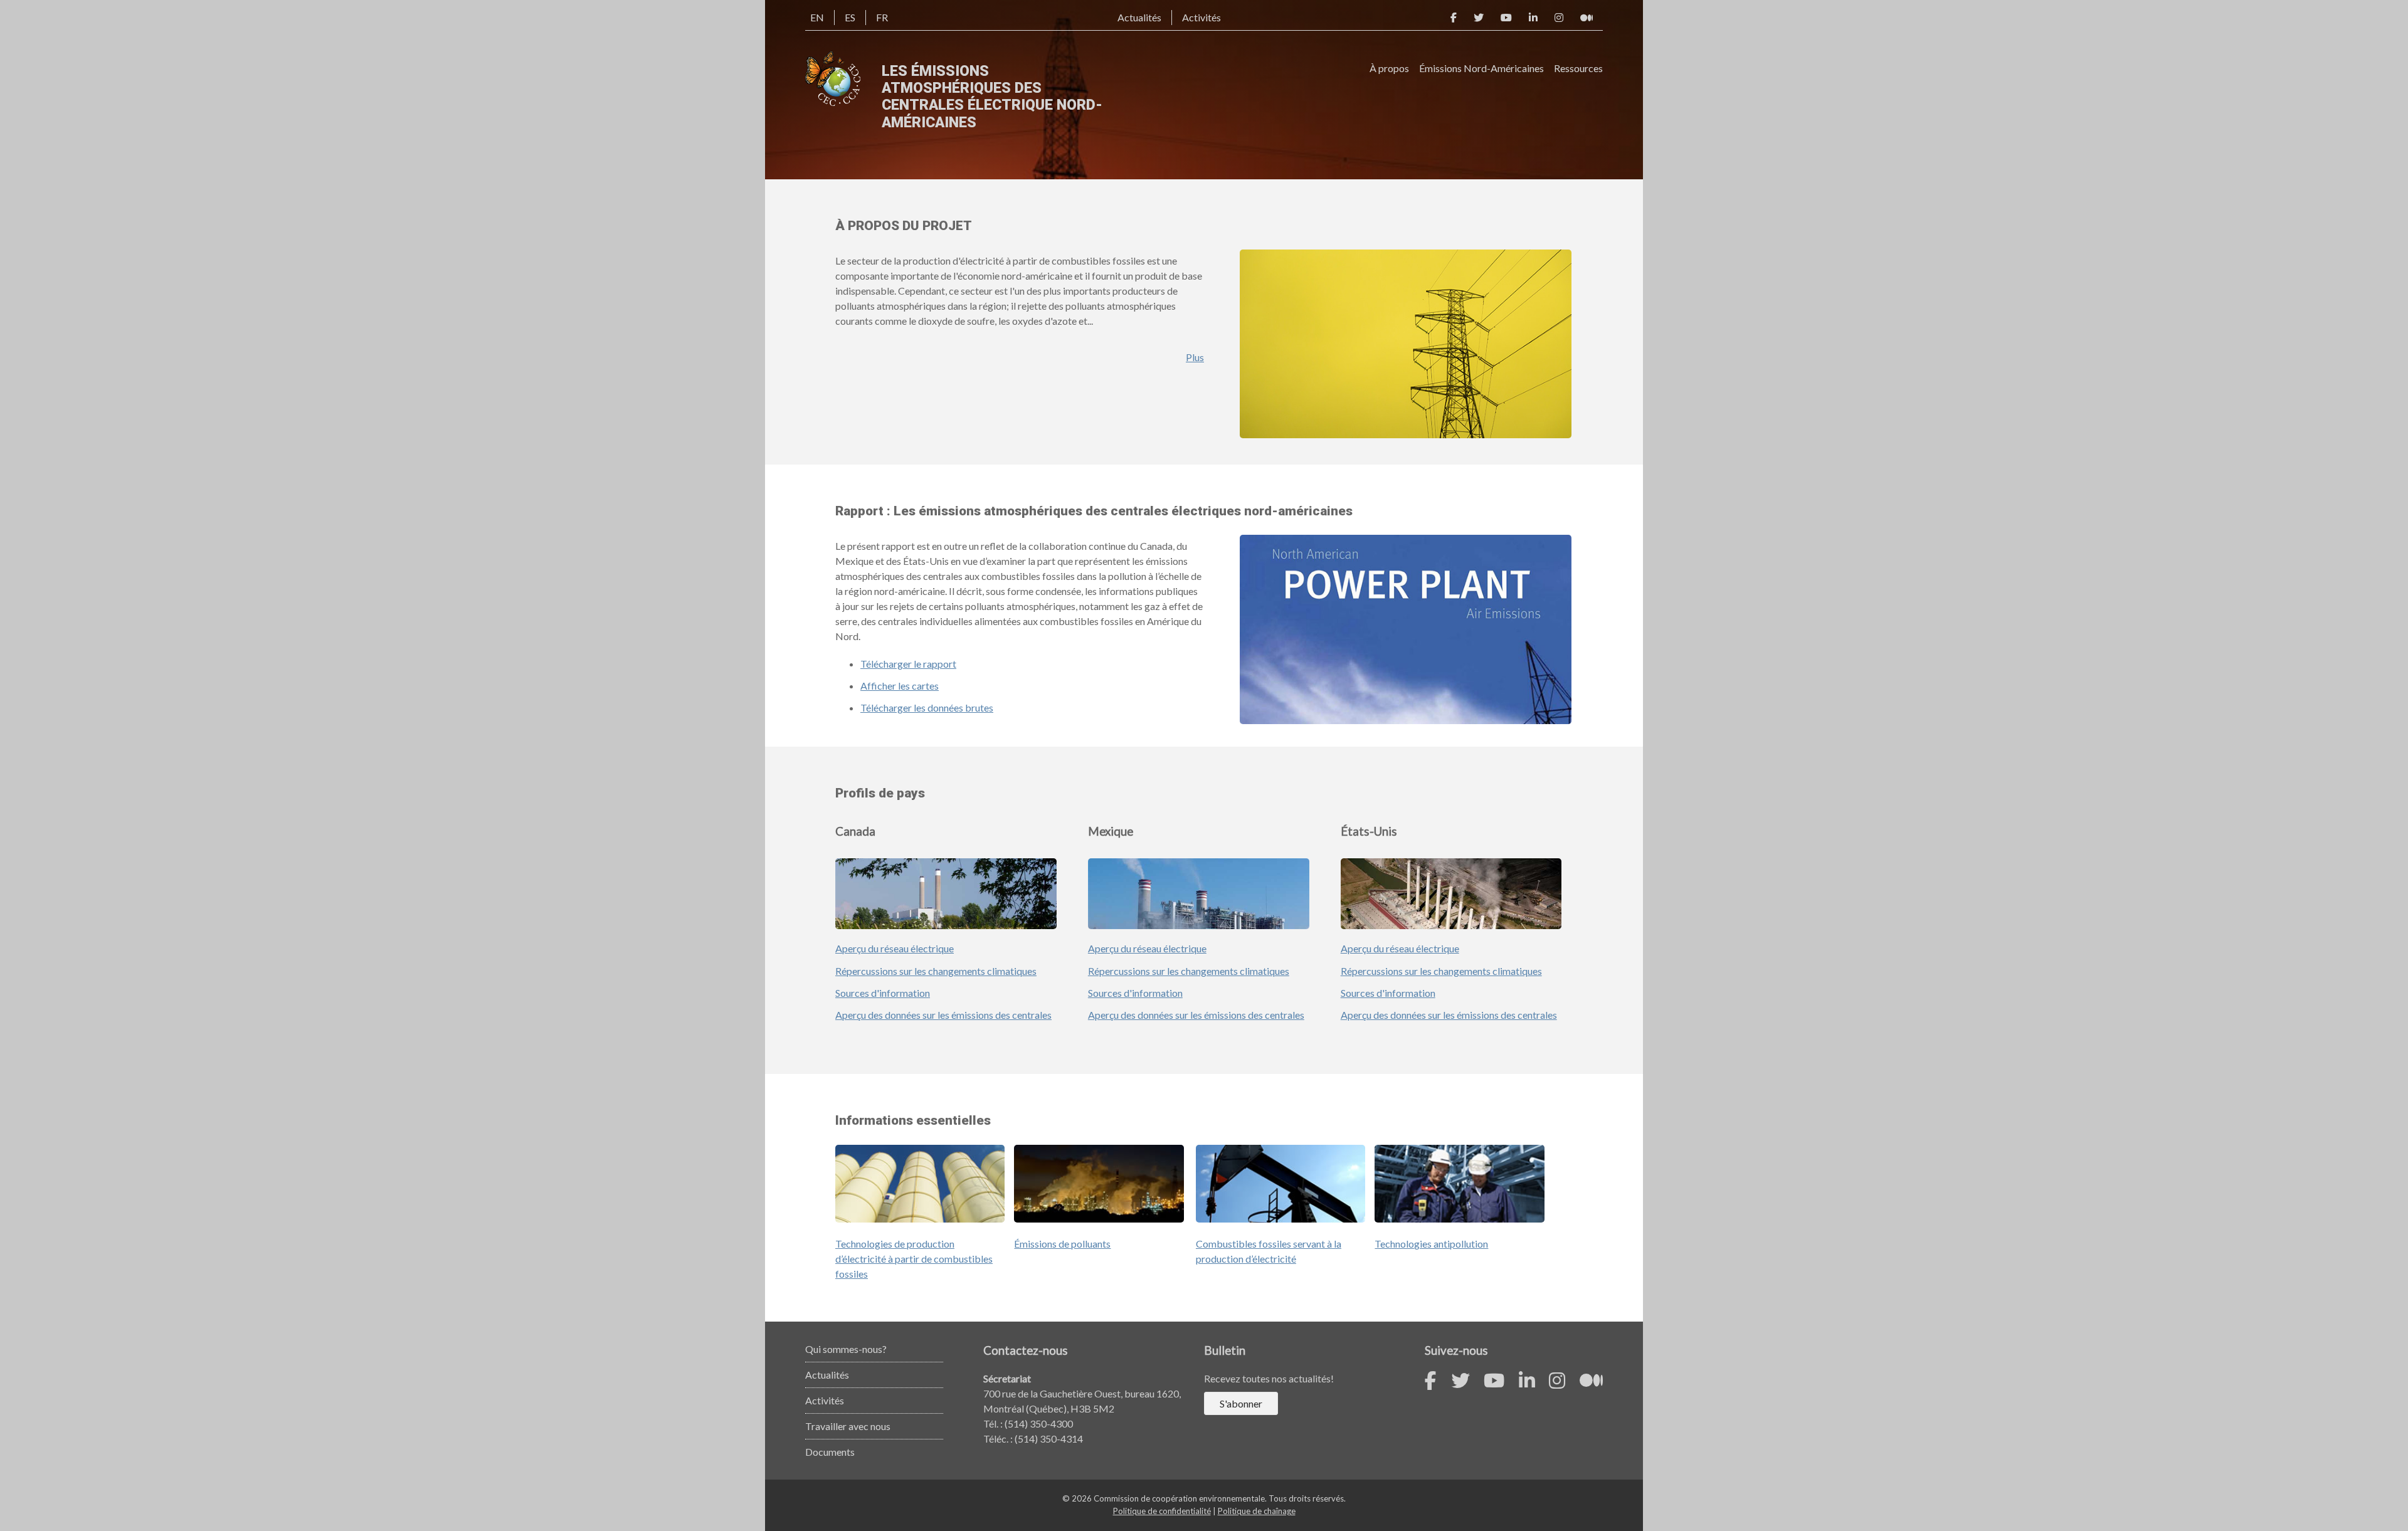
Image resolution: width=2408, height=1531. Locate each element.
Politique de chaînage (1257, 1511)
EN (817, 17)
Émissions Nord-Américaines (1481, 68)
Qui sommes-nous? (846, 1349)
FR (882, 17)
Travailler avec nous (848, 1426)
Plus (1195, 357)
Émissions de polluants (1062, 1244)
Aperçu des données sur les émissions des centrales (943, 1015)
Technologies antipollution (1431, 1244)
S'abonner (1241, 1403)
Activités (1201, 17)
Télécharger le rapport (908, 664)
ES (850, 17)
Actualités (1139, 17)
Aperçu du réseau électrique (895, 948)
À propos (1389, 68)
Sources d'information (883, 993)
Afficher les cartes (900, 686)
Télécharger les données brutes (927, 708)
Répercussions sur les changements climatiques (936, 971)
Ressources (1578, 68)
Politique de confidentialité (1162, 1511)
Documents (830, 1452)
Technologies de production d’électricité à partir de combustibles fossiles (914, 1259)
